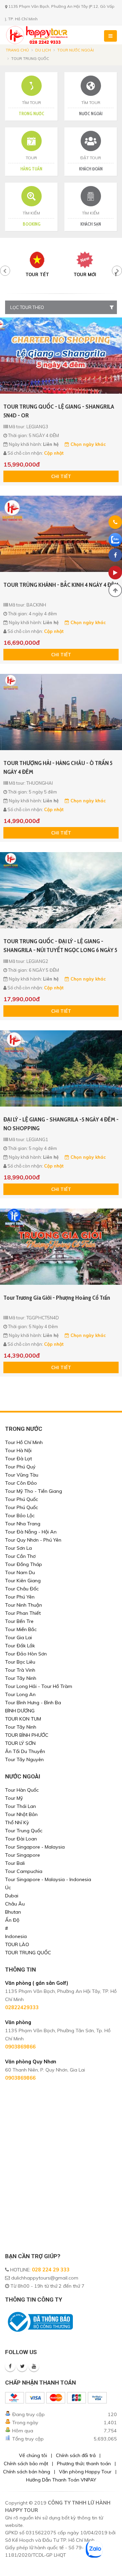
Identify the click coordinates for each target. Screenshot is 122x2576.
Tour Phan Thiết (23, 1613)
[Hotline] (115, 523)
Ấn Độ (12, 1920)
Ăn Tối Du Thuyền (25, 1751)
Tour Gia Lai (18, 1637)
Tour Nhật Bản (21, 1814)
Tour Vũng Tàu (22, 1475)
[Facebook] (10, 2366)
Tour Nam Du (20, 1572)
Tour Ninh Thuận (24, 1605)
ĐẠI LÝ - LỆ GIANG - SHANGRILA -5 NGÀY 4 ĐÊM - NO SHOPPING (61, 1124)
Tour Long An (20, 1694)
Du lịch (43, 50)
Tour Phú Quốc (22, 1499)
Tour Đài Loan (21, 1839)
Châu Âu (15, 1904)
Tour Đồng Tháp (24, 1564)
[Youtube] (34, 2366)
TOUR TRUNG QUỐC (28, 1953)
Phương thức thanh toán (84, 2464)
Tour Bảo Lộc (20, 1516)
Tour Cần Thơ (20, 1556)
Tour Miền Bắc (21, 1629)
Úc (8, 1888)
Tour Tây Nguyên (24, 1759)
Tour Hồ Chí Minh (24, 1442)
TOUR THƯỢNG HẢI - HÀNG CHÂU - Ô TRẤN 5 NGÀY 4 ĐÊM (58, 767)
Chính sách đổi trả (76, 2455)
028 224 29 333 (51, 2270)
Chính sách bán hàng (27, 2472)
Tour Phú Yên (20, 1597)
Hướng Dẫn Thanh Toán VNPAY (61, 2480)
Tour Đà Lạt (18, 1459)
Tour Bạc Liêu (20, 1662)
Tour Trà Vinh (20, 1670)
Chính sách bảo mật (26, 2464)
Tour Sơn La (18, 1548)
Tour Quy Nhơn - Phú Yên (33, 1540)
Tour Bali (15, 1863)
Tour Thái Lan (21, 1806)
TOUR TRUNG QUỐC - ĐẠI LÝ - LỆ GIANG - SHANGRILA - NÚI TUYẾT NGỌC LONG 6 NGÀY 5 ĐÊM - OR (60, 946)
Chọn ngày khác (87, 444)
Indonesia (16, 1936)
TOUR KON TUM (23, 1719)
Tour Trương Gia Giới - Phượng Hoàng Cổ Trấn (57, 1298)
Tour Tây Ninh (21, 1678)
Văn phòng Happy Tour (85, 2472)
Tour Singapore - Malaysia (35, 1847)
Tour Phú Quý (20, 1467)
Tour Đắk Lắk (20, 1646)
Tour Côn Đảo (21, 1483)
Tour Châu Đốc (22, 1589)
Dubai (12, 1896)
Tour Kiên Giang (23, 1581)
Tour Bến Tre (19, 1621)
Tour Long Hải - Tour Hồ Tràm (39, 1686)
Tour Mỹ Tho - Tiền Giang (34, 1491)
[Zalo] (115, 540)
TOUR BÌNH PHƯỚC (27, 1735)
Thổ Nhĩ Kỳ (17, 1822)
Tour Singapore (23, 1855)
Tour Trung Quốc (24, 1831)
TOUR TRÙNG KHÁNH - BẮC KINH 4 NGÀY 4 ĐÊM (61, 585)
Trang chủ (17, 50)
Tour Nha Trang (23, 1524)
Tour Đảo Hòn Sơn (26, 1654)
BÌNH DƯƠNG (20, 1711)
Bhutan (13, 1912)
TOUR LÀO (17, 1944)
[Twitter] (22, 2366)
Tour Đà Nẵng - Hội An (31, 1532)
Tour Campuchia (24, 1871)
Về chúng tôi (33, 2455)
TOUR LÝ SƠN (20, 1743)
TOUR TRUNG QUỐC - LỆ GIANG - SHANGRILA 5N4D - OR (59, 411)
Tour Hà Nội (18, 1450)
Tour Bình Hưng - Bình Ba (33, 1703)
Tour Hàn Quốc (22, 1790)
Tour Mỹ (14, 1798)
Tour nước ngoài (76, 50)
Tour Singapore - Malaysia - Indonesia (48, 1879)
